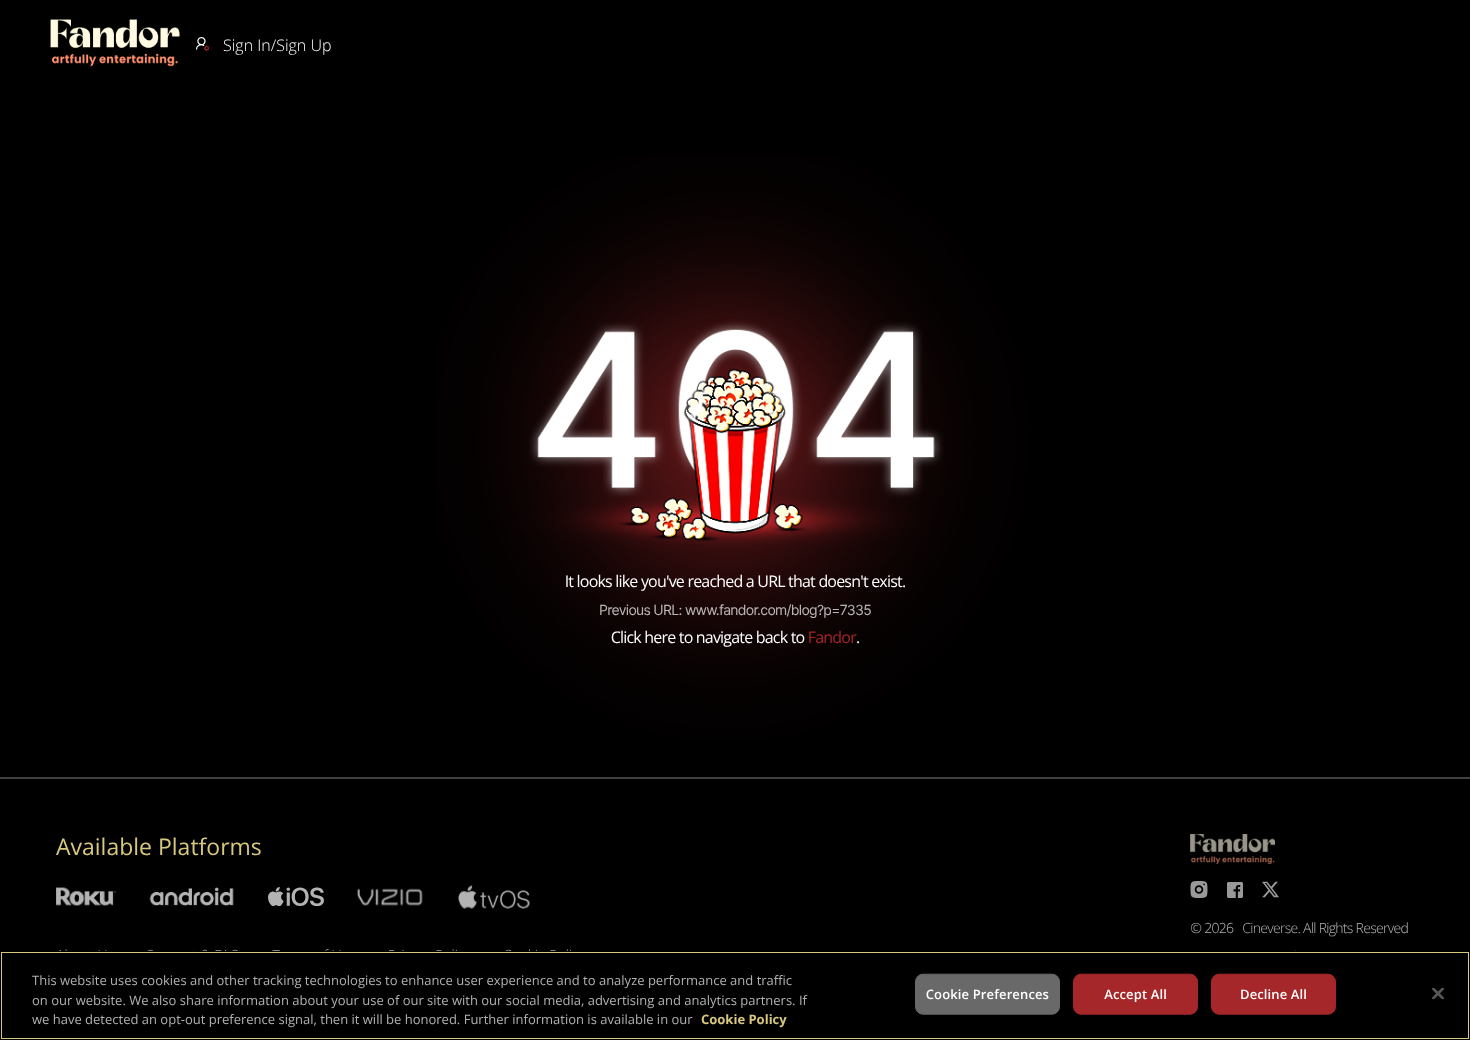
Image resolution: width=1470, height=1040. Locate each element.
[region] (735, 995)
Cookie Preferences (987, 993)
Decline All (1273, 993)
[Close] (1438, 993)
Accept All (1135, 993)
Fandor (831, 637)
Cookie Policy (744, 1019)
